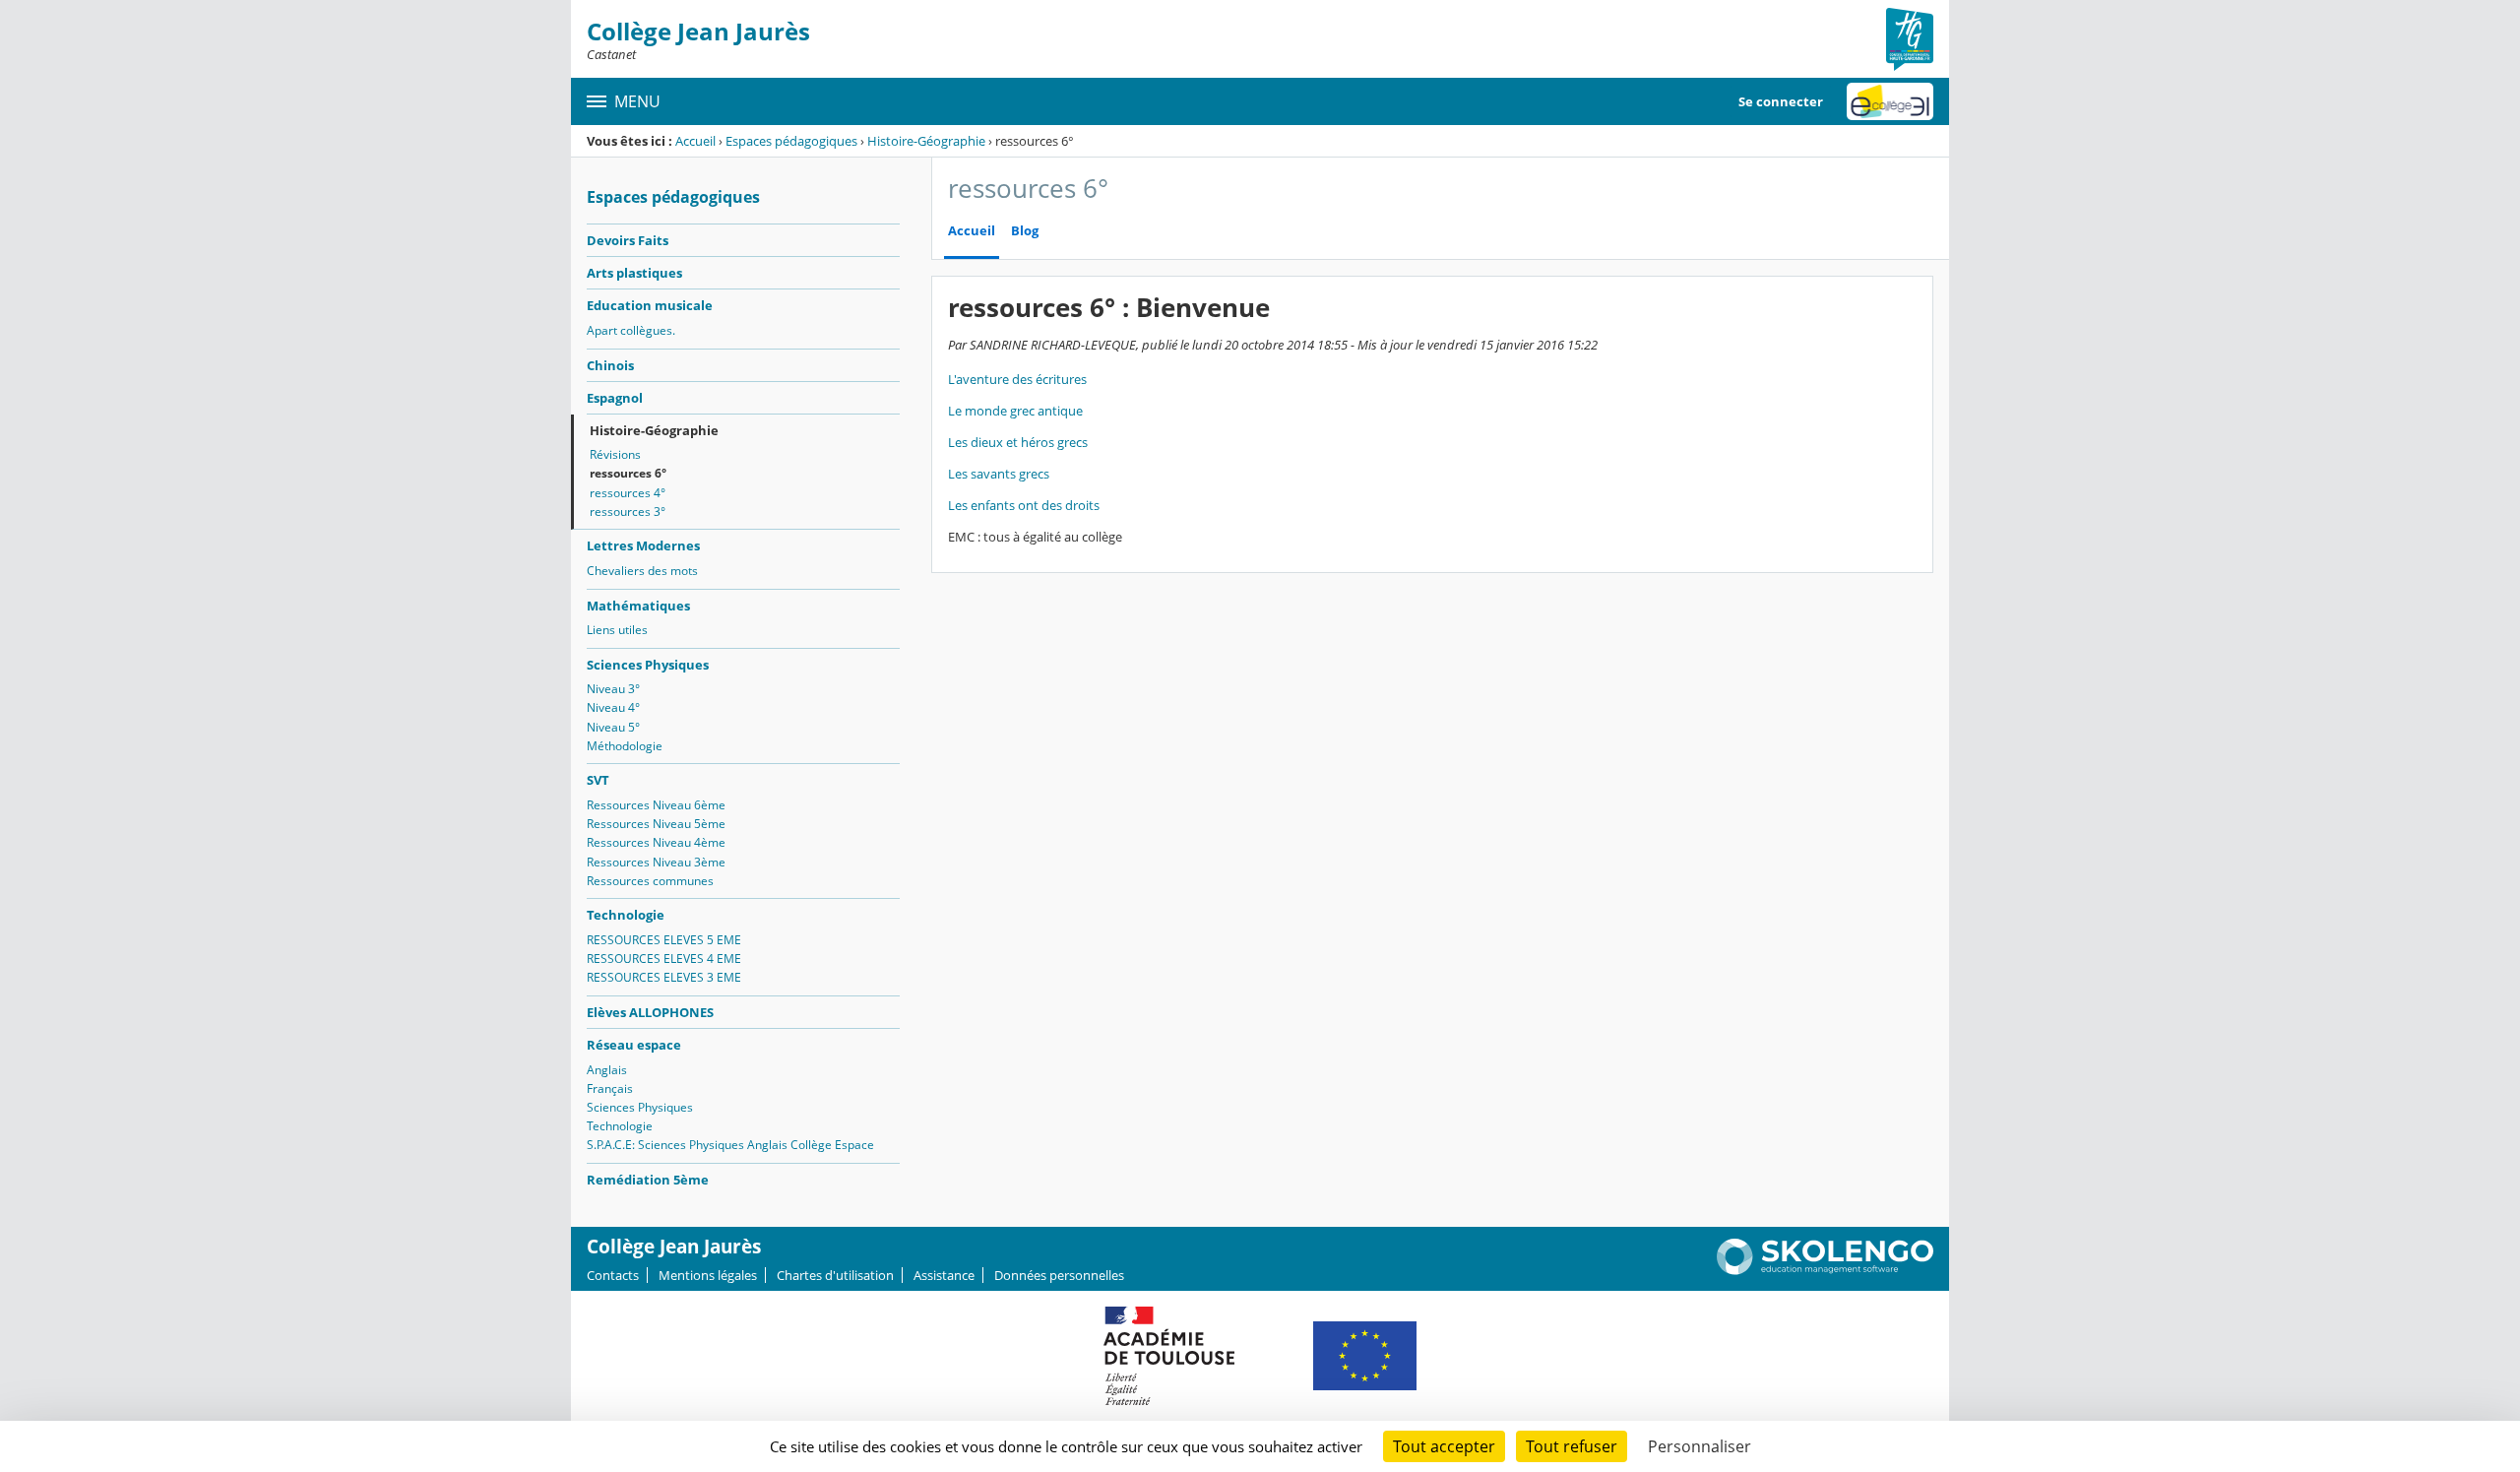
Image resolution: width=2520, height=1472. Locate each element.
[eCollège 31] (1890, 101)
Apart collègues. (631, 330)
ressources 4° (628, 493)
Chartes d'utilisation (835, 1275)
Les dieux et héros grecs (1018, 442)
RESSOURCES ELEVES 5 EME (664, 940)
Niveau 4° (613, 707)
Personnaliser (1700, 1446)
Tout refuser (1572, 1446)
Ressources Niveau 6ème (656, 805)
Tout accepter (1444, 1446)
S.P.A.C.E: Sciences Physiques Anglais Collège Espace (730, 1145)
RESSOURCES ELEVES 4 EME (664, 959)
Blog (1025, 231)
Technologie (626, 915)
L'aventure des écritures (1017, 379)
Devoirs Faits (628, 240)
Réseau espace (634, 1045)
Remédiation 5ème (648, 1180)
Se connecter (1781, 101)
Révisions (615, 454)
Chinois (610, 365)
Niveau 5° (613, 727)
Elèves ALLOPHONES (650, 1012)
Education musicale (650, 305)
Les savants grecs (999, 474)
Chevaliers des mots (642, 571)
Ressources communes (650, 881)
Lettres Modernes (643, 545)
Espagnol (615, 398)
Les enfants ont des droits (1024, 505)
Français (610, 1088)
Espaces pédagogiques (791, 141)
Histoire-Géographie (926, 141)
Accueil (695, 141)
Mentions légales (708, 1275)
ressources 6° (628, 473)
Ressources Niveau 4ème (656, 842)
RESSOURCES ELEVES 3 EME (664, 977)
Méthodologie (625, 746)
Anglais (607, 1070)
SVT (598, 780)
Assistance (944, 1275)
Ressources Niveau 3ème (656, 862)
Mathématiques (638, 606)
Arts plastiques (634, 273)
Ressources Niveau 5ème (656, 824)
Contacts (613, 1275)
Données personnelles (1059, 1275)
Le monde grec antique (1015, 411)
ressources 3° (628, 512)
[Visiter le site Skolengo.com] (1825, 1270)
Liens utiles (617, 630)
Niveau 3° (613, 689)
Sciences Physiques (648, 665)
